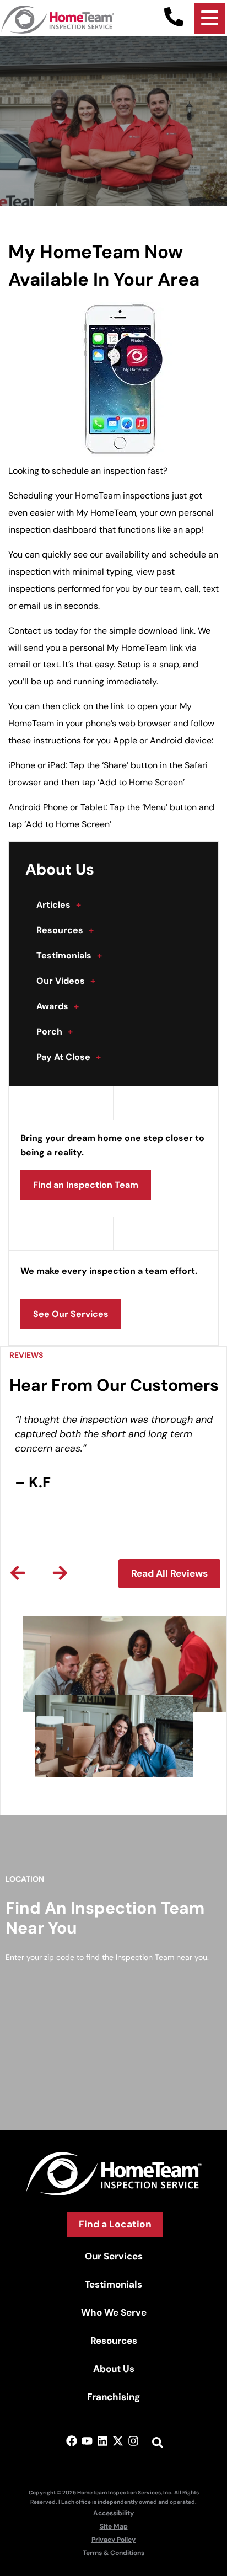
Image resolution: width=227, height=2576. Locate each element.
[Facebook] (72, 2441)
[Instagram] (133, 2441)
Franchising (113, 2397)
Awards (58, 1006)
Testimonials (69, 955)
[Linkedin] (102, 2441)
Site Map (114, 2526)
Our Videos (66, 981)
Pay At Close (69, 1057)
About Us (114, 2369)
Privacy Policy (113, 2540)
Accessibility (113, 2513)
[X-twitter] (118, 2441)
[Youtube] (87, 2441)
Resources (65, 930)
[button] (18, 1573)
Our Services (114, 2256)
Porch (55, 1032)
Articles (59, 905)
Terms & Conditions (113, 2553)
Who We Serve (114, 2312)
